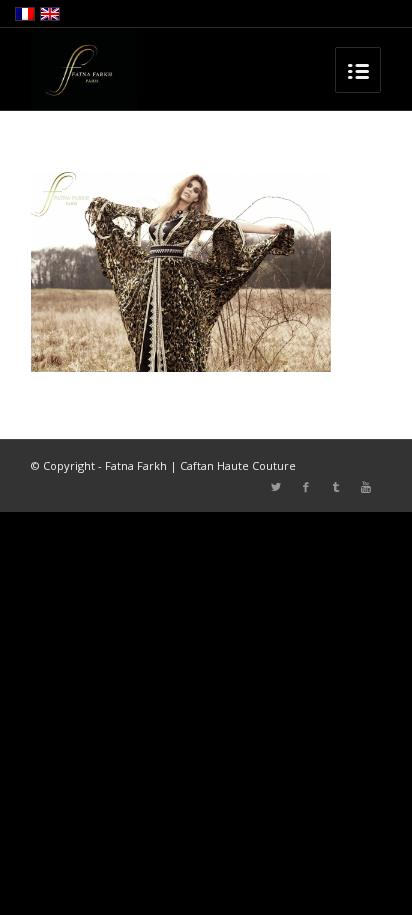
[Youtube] (366, 487)
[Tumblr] (336, 487)
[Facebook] (306, 487)
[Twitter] (276, 487)
